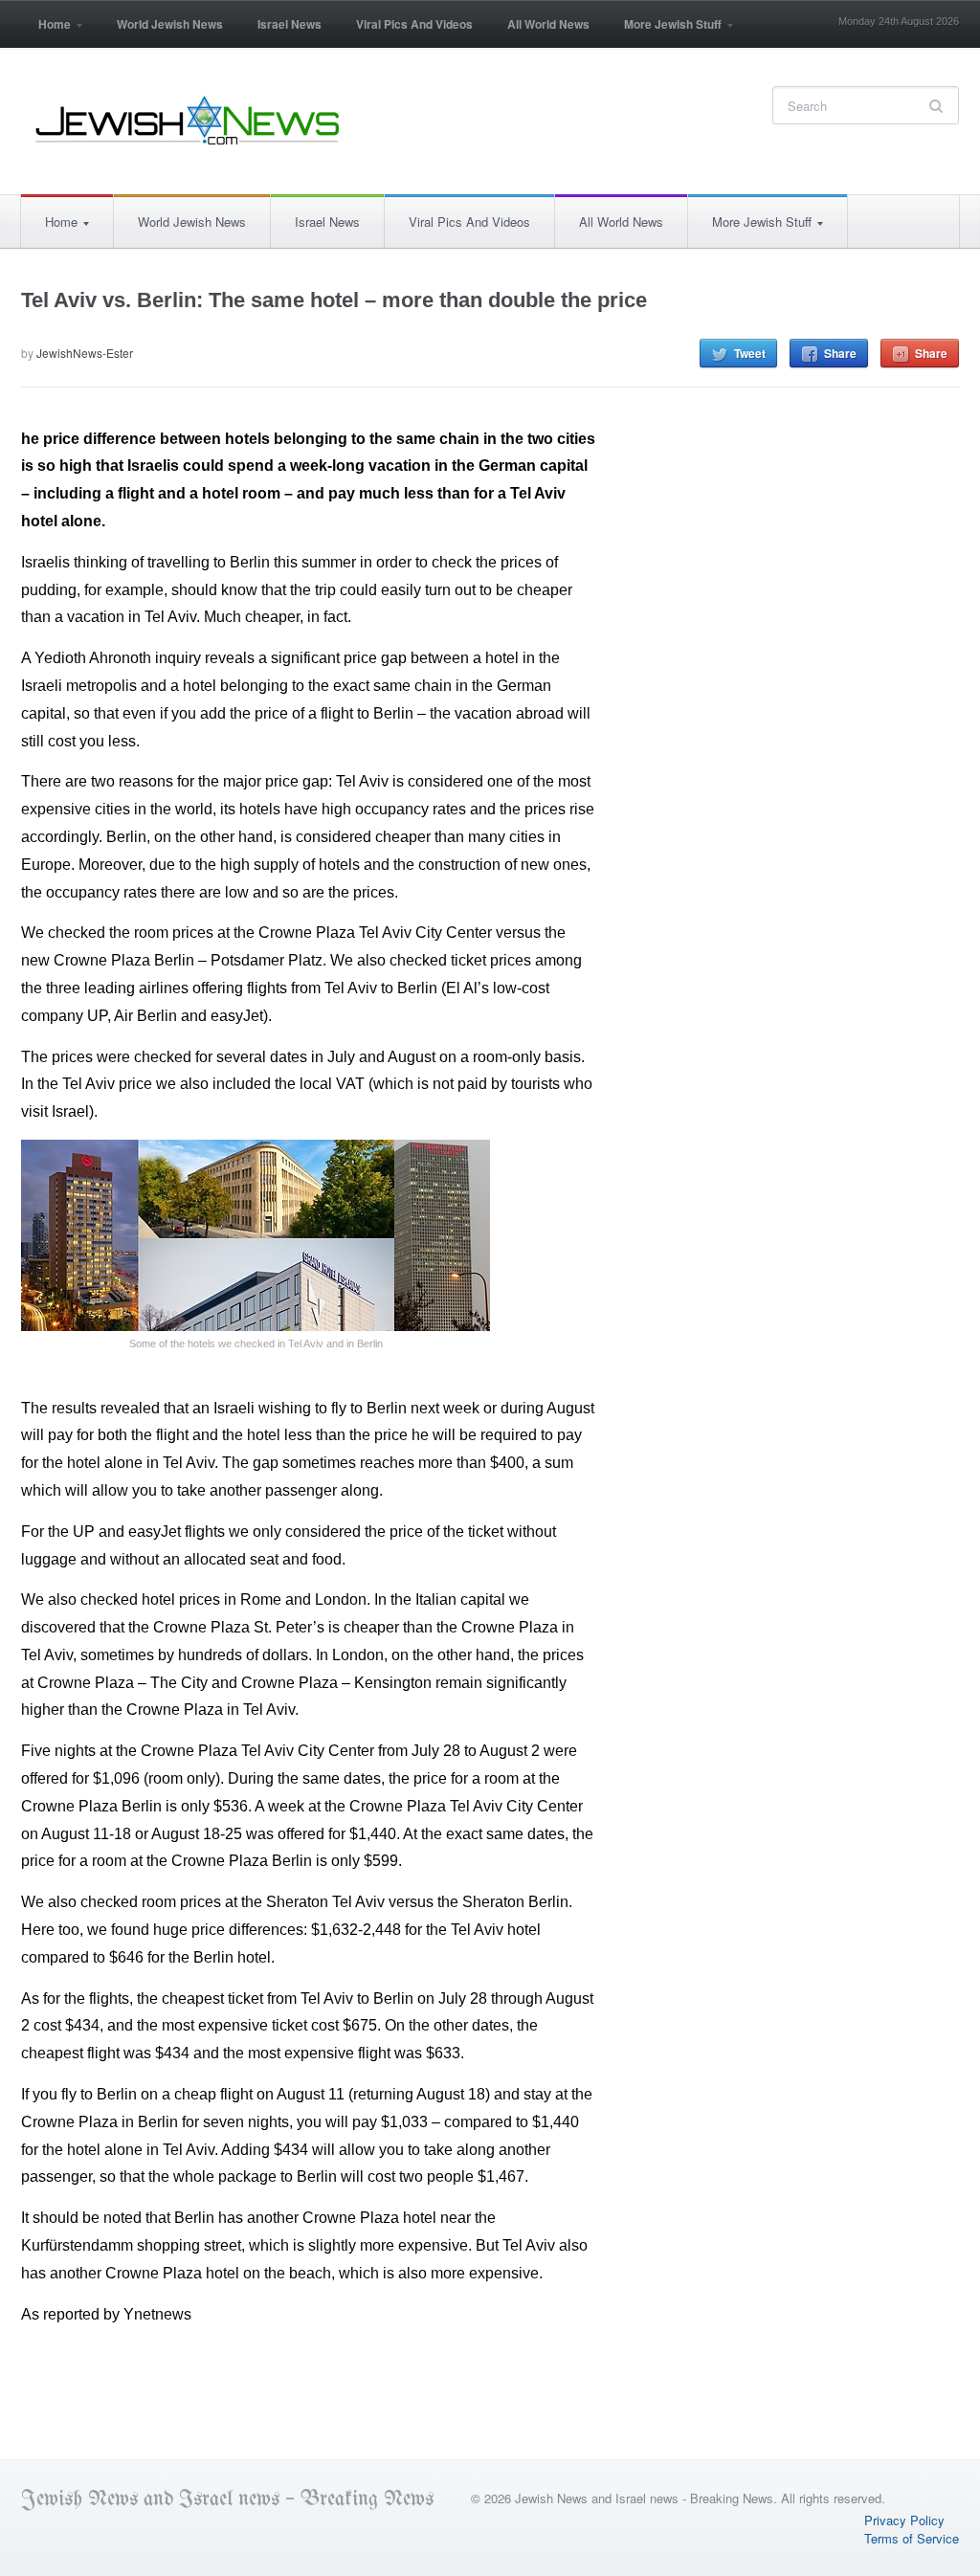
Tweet (750, 353)
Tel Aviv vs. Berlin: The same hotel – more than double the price (334, 300)
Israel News (290, 24)
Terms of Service (912, 2538)
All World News (548, 24)
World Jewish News (170, 24)
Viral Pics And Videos (414, 24)
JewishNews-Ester (85, 353)
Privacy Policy (904, 2520)
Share (840, 353)
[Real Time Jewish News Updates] (189, 121)
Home (46, 30)
